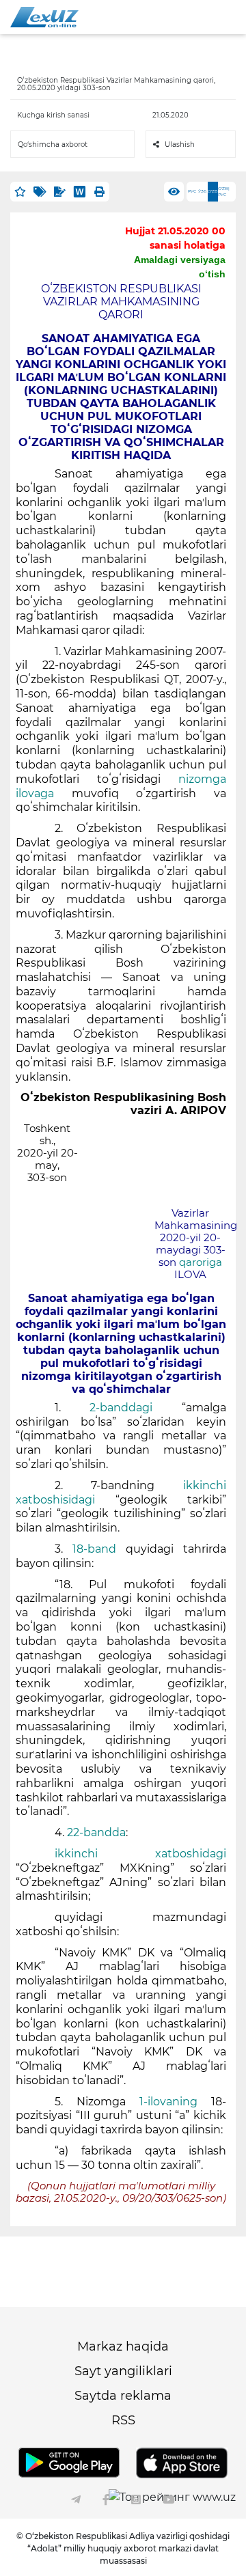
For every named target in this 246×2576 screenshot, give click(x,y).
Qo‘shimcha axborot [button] (53, 144)
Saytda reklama (123, 2396)
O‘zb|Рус (224, 192)
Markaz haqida (123, 2346)
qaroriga (201, 1262)
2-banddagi (121, 1408)
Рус (192, 191)
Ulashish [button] (180, 144)
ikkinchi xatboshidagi (140, 1854)
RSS (123, 2420)
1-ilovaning (168, 2102)
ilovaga (35, 793)
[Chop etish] (99, 192)
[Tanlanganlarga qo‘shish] (20, 192)
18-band (94, 1549)
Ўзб (202, 191)
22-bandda (96, 1832)
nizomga (202, 779)
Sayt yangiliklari (123, 2371)
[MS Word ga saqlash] (80, 192)
